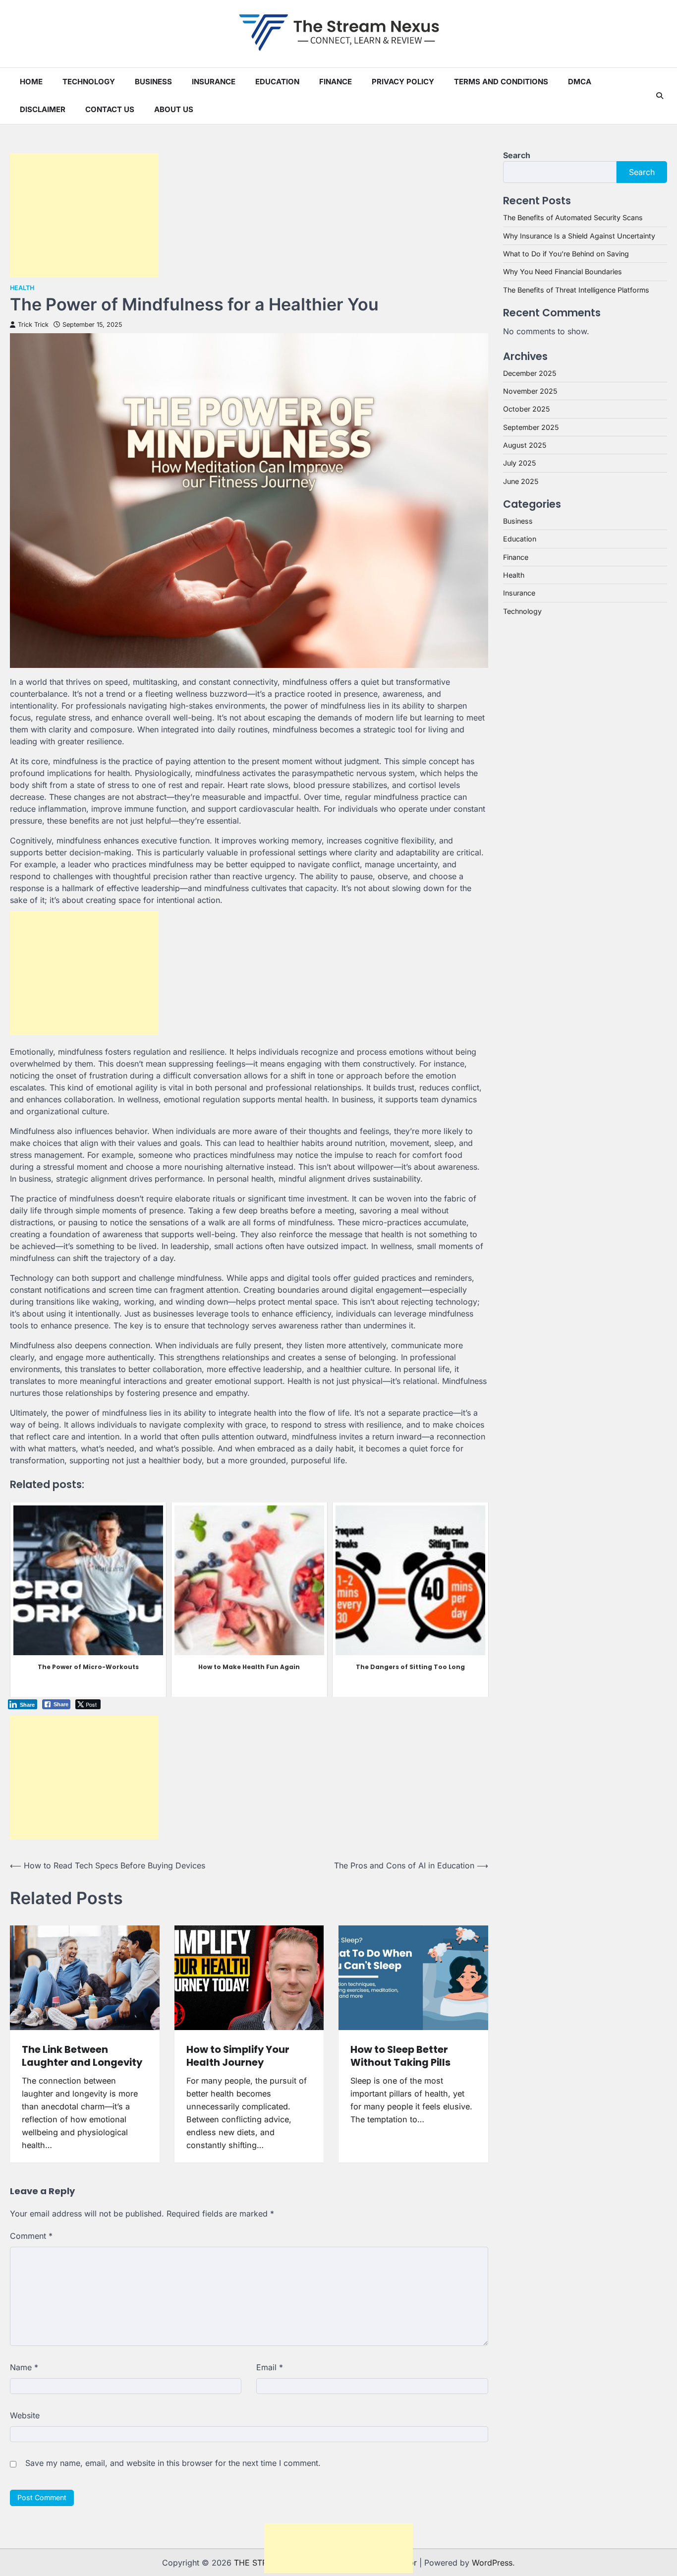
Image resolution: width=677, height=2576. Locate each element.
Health (22, 288)
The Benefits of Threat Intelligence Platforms (576, 289)
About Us (174, 109)
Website (25, 2415)
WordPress (492, 2563)
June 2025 (521, 481)
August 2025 (525, 445)
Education (277, 82)
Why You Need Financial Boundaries (563, 271)
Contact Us (110, 109)
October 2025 (526, 409)
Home (31, 82)
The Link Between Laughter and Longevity (82, 2056)
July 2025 (519, 463)
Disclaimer (43, 109)
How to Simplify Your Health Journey (238, 2056)
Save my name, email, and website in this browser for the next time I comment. (173, 2463)
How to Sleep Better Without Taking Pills (400, 2056)
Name (24, 2367)
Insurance (214, 82)
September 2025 (531, 427)
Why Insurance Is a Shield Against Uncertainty (579, 235)
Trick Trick (33, 325)
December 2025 (530, 373)
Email (270, 2367)
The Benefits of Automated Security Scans (573, 217)
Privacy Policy (403, 82)
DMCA (580, 82)
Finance (336, 82)
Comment (31, 2236)
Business (153, 82)
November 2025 (530, 391)
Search (517, 155)
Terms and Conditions (501, 82)
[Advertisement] (84, 215)
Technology (89, 82)
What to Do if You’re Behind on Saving (566, 254)
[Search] (660, 96)
